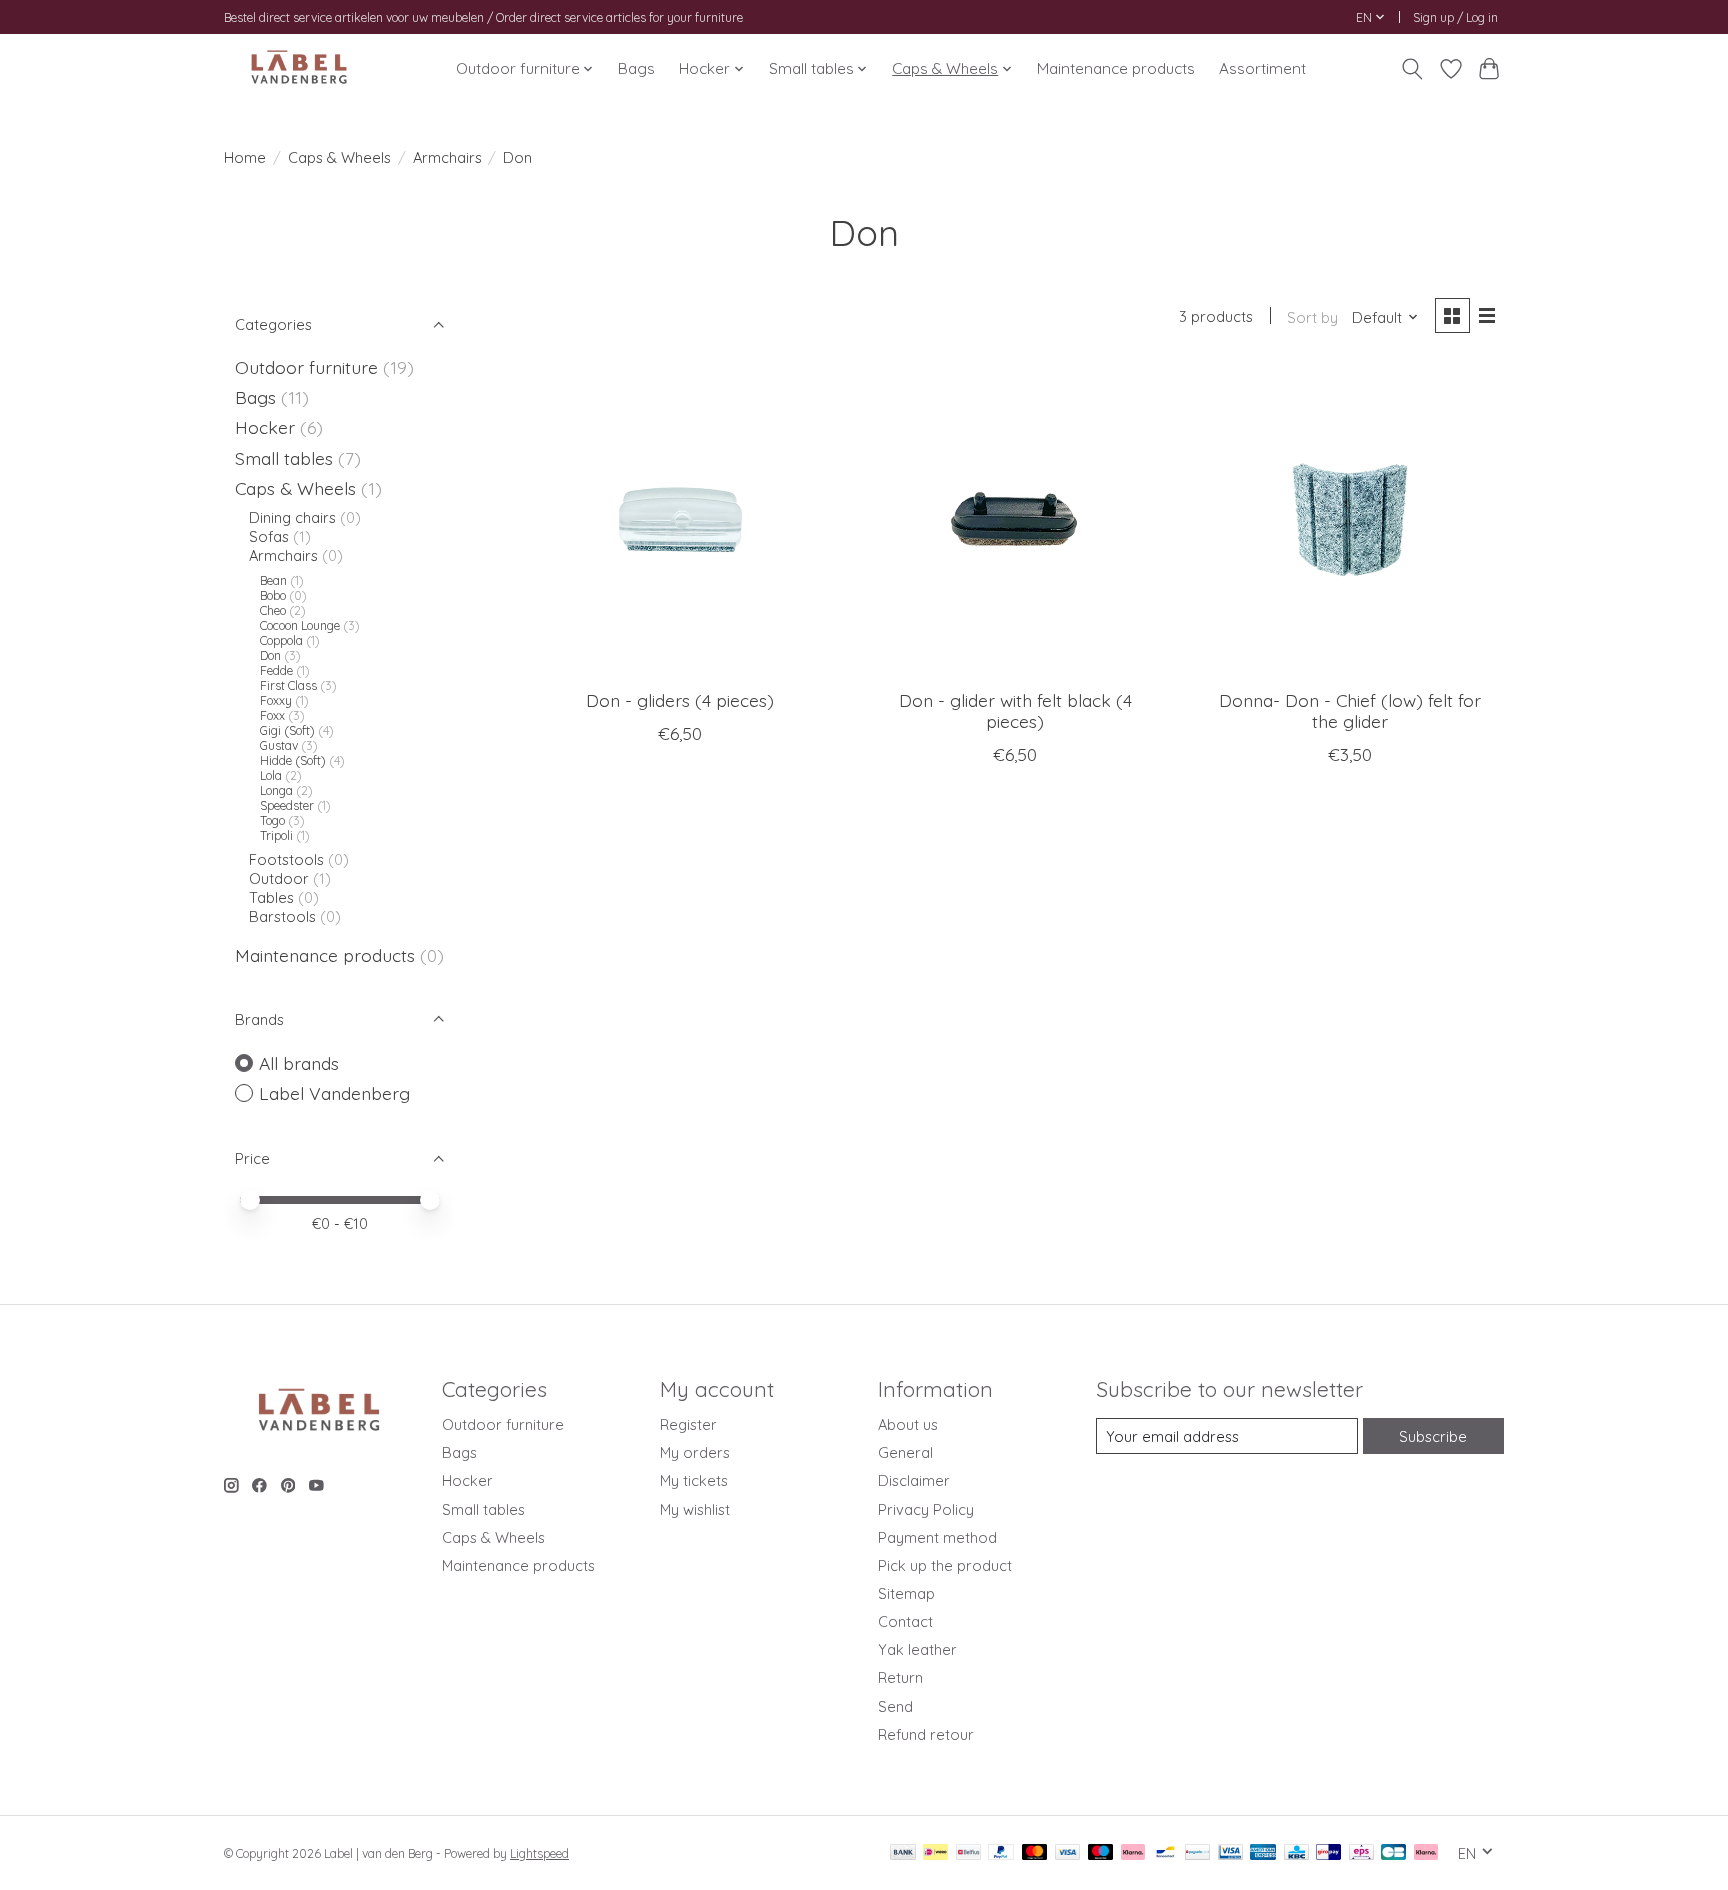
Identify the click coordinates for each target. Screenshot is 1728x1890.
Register (688, 1424)
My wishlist (695, 1509)
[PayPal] (1001, 1853)
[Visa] (1068, 1853)
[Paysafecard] (1197, 1853)
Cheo (273, 610)
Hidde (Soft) (293, 760)
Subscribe (1433, 1436)
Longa (276, 790)
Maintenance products (1116, 68)
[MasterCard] (1035, 1853)
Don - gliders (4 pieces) (680, 700)
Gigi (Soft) (287, 730)
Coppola (281, 640)
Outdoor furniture (306, 367)
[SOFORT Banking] (1133, 1853)
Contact (905, 1621)
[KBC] (1296, 1853)
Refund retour (926, 1734)
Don (270, 655)
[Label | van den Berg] (299, 68)
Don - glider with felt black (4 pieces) (1015, 710)
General (905, 1452)
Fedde (276, 670)
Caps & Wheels (339, 157)
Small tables (284, 458)
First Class (288, 685)
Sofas (269, 536)
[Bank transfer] (903, 1853)
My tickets (694, 1480)
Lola (271, 775)
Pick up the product (945, 1565)
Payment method (937, 1537)
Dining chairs (292, 517)
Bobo (273, 595)
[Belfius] (968, 1853)
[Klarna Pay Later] (1426, 1853)
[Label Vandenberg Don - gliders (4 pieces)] (680, 519)
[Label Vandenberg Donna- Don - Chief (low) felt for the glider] (1349, 519)
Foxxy (276, 700)
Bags (636, 68)
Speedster (287, 805)
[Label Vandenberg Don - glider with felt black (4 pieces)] (1014, 519)
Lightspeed (539, 1853)
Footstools (286, 859)
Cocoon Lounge (301, 625)
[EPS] (1361, 1853)
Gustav (279, 745)
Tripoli (276, 835)
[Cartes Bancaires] (1393, 1853)
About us (908, 1424)
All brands (299, 1063)
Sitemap (906, 1593)
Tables (273, 897)
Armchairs (447, 157)
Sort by (1312, 317)
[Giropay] (1328, 1853)
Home (245, 157)
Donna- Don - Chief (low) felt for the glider (1350, 710)
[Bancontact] (1165, 1853)
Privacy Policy (926, 1509)
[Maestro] (1101, 1853)
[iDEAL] (935, 1853)
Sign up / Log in (1455, 17)
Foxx (272, 715)
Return (900, 1677)
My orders (695, 1452)
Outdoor (279, 878)
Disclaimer (914, 1480)
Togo (272, 820)
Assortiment (1262, 68)
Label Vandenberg (334, 1093)
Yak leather (917, 1649)
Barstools (282, 916)
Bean (273, 580)
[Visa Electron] (1230, 1853)
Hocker (265, 427)
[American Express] (1263, 1853)
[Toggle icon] (1412, 69)
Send (895, 1706)
